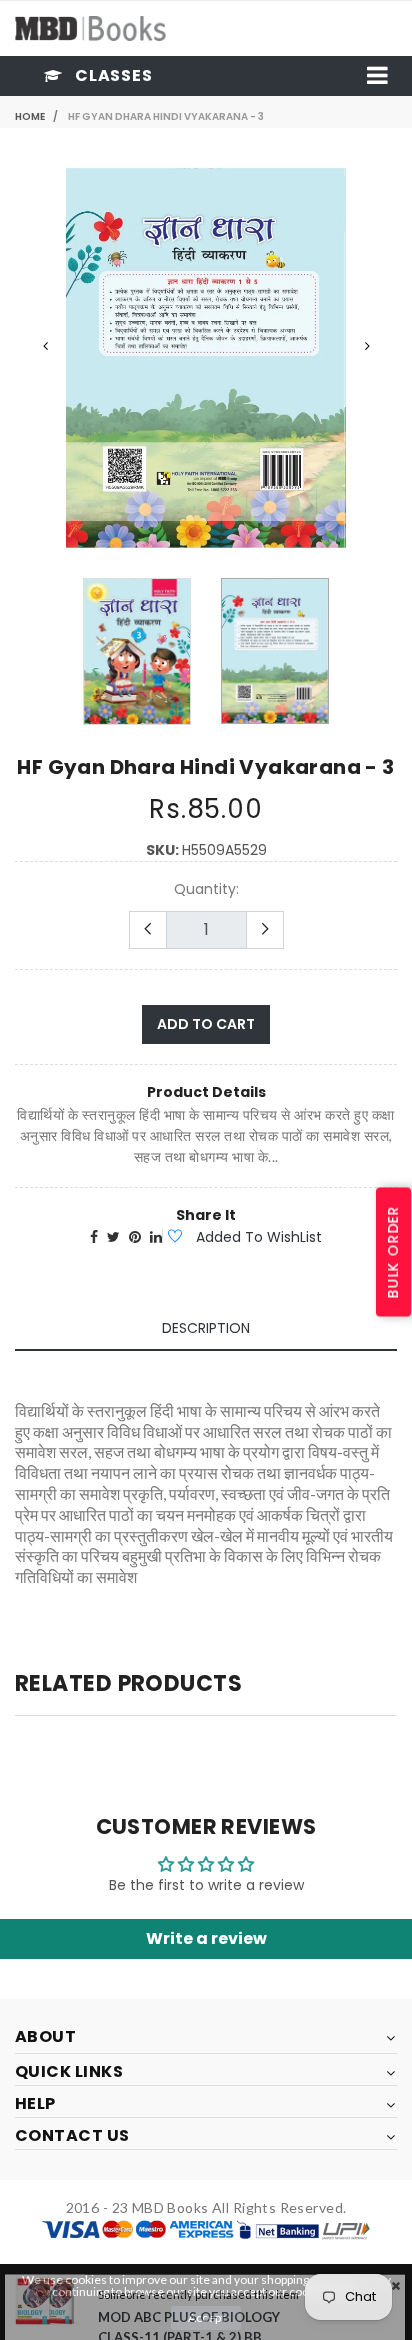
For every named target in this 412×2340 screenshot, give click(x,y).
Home (30, 116)
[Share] (94, 1237)
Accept (206, 2317)
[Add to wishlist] (174, 1237)
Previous (45, 346)
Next (367, 346)
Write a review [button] (206, 1938)
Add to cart (206, 1024)
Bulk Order (393, 1252)
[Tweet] (113, 1237)
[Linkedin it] (156, 1237)
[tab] (206, 1328)
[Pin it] (135, 1237)
